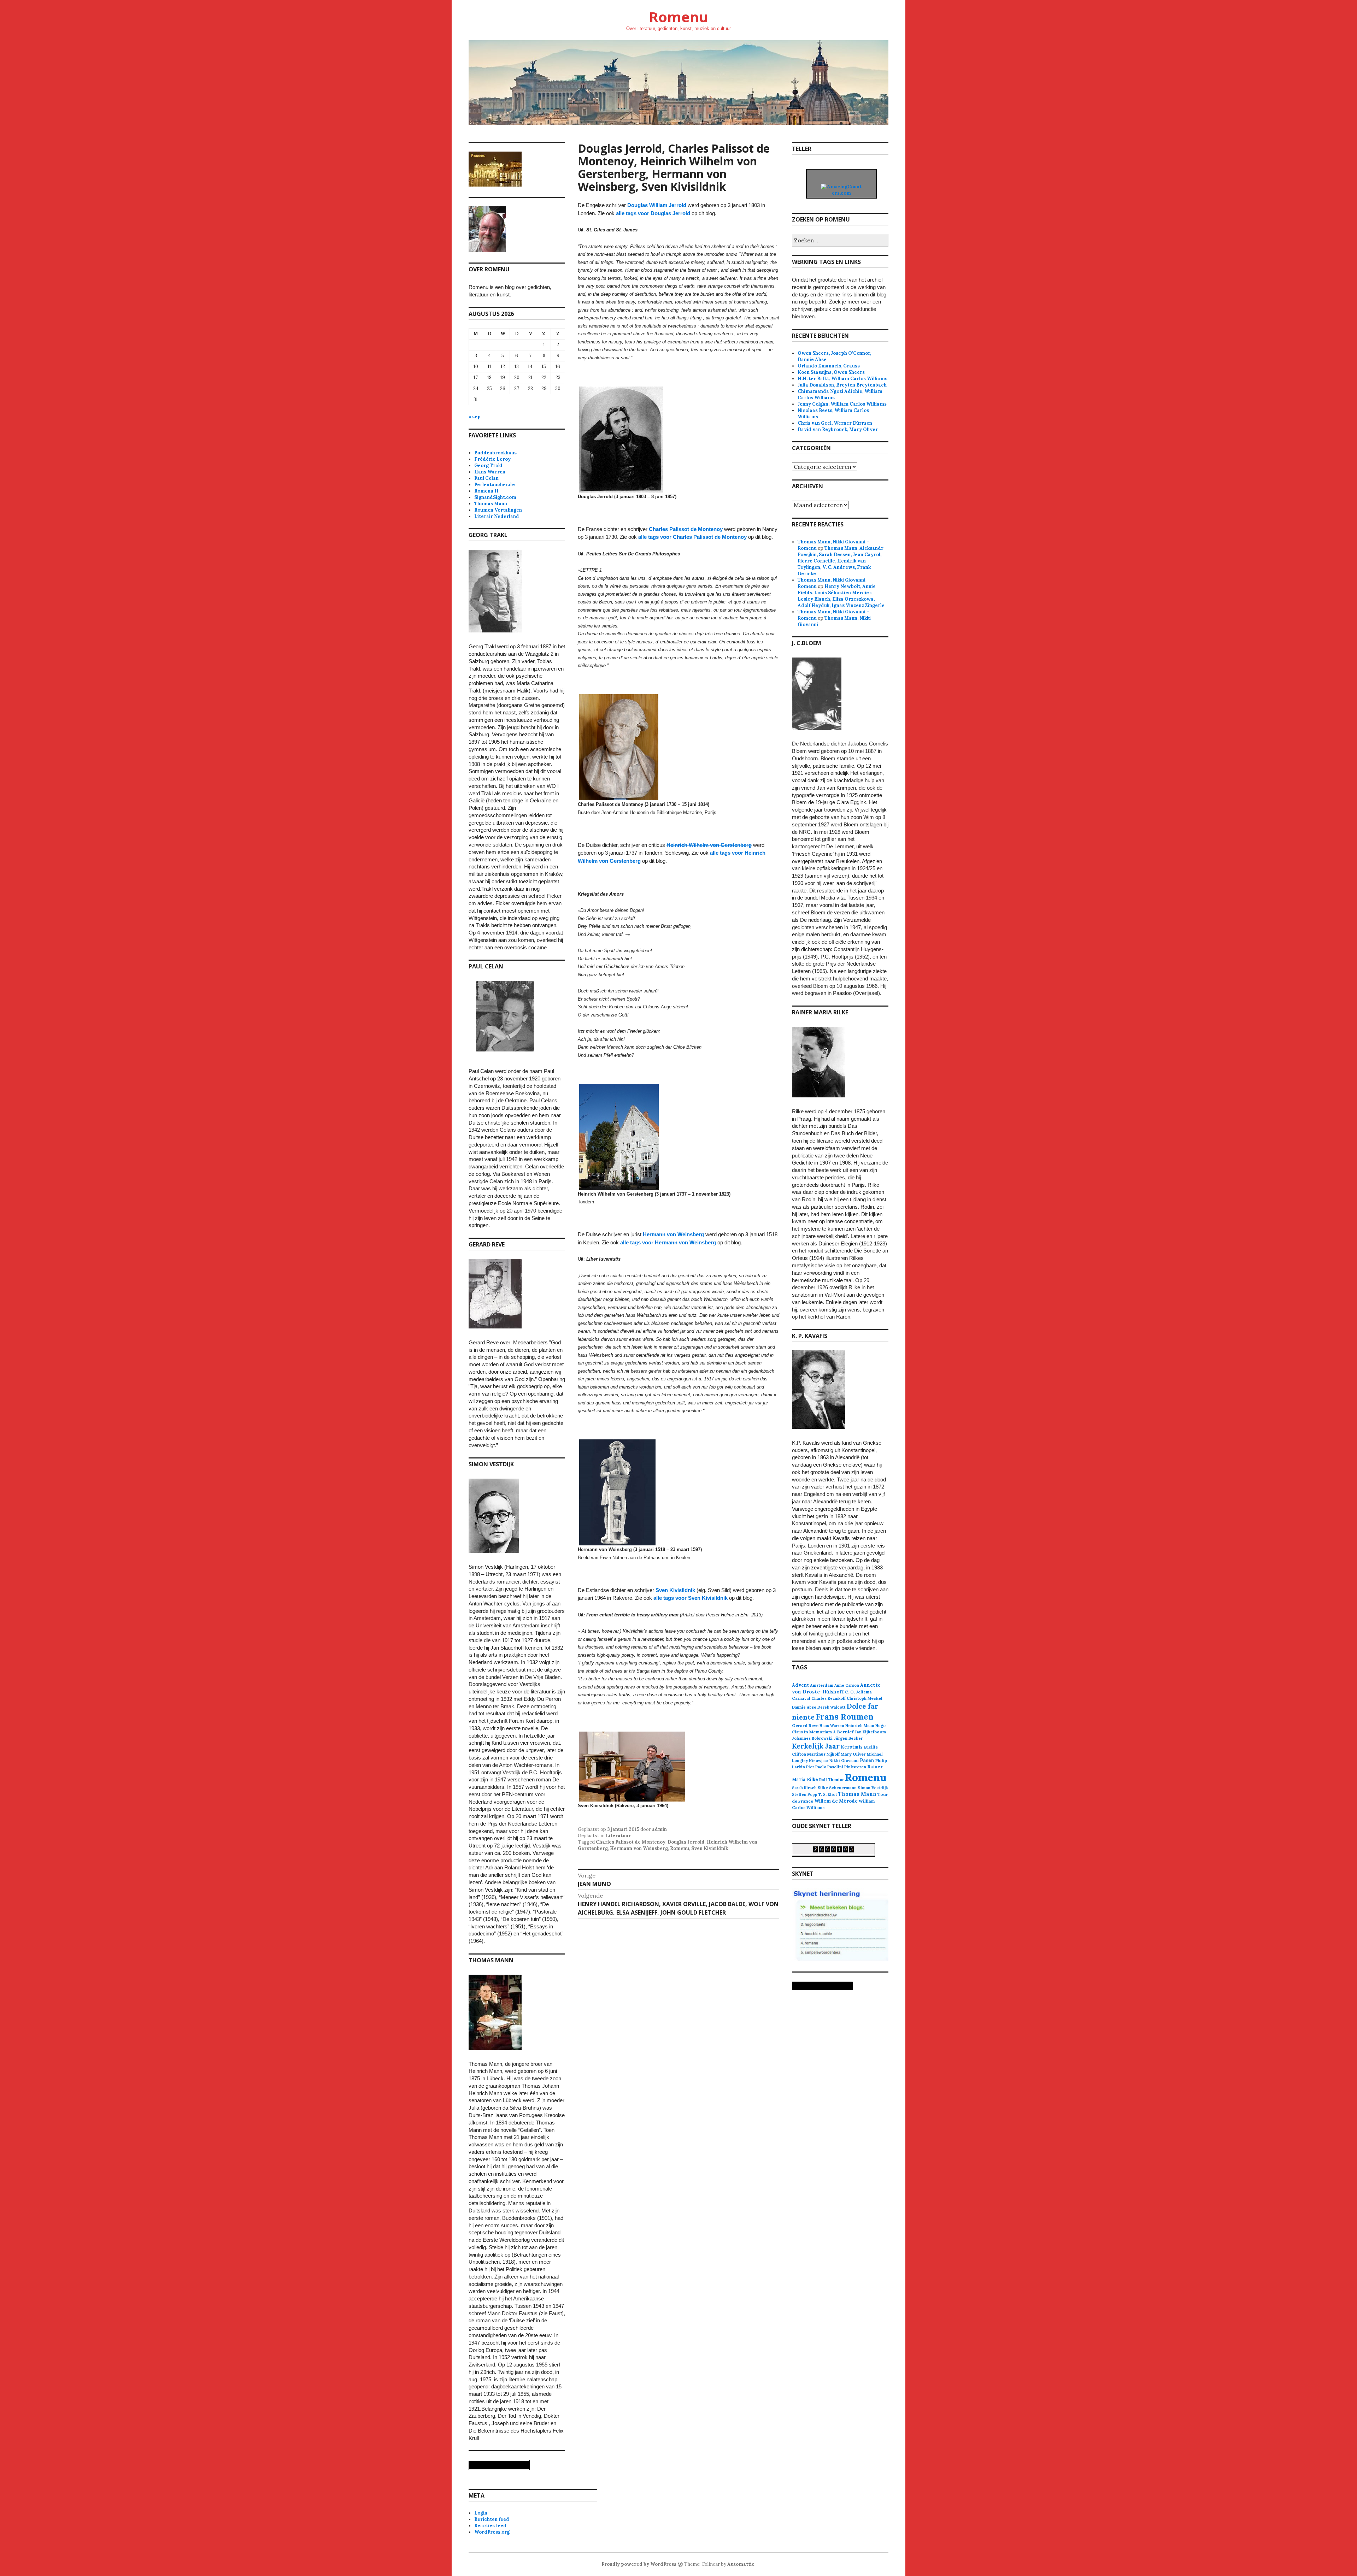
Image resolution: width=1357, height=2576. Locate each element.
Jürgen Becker (848, 1738)
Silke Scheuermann (837, 1788)
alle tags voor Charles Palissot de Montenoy (692, 537)
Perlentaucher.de (495, 485)
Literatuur (618, 1836)
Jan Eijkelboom (870, 1732)
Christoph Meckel (865, 1698)
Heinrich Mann (860, 1726)
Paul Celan (486, 478)
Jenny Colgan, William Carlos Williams (842, 404)
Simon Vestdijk (873, 1788)
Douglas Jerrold (686, 1842)
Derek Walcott (832, 1707)
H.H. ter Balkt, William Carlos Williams (842, 379)
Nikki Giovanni (844, 1761)
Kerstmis (852, 1747)
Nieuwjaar (819, 1761)
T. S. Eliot (828, 1794)
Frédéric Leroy (492, 459)
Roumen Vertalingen (498, 510)
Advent (800, 1685)
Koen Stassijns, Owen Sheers (831, 372)
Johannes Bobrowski (812, 1738)
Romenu (678, 17)
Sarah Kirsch (804, 1788)
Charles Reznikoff (829, 1698)
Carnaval (801, 1698)
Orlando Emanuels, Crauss (829, 366)
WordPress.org (492, 2532)
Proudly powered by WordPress (639, 2564)
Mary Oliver (853, 1754)
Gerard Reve (805, 1725)
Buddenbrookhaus (495, 453)
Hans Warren (490, 472)
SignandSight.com (495, 497)
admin (659, 1829)
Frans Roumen (845, 1717)
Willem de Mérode (836, 1801)
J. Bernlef (843, 1732)
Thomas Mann (491, 504)
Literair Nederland (497, 516)
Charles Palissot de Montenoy (686, 529)
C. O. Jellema (858, 1692)
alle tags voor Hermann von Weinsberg (668, 1242)
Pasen (867, 1760)
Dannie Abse (804, 1707)
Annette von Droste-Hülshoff (836, 1688)
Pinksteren (855, 1767)
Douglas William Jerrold (657, 205)
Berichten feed (492, 2519)
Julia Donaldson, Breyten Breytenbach (842, 385)
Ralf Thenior (832, 1779)
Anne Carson (847, 1685)
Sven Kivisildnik (675, 1590)
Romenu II (486, 491)
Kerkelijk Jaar (816, 1746)
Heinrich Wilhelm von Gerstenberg (709, 845)
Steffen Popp (805, 1794)
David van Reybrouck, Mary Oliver (838, 429)
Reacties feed (490, 2526)
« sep (475, 417)
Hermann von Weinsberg (673, 1234)
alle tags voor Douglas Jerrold (654, 213)
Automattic (741, 2564)
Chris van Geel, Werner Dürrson (835, 423)
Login (481, 2513)
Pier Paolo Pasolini (825, 1767)
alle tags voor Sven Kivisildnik (691, 1598)
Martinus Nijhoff (823, 1754)
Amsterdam (822, 1685)
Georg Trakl (488, 465)
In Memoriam (818, 1732)
